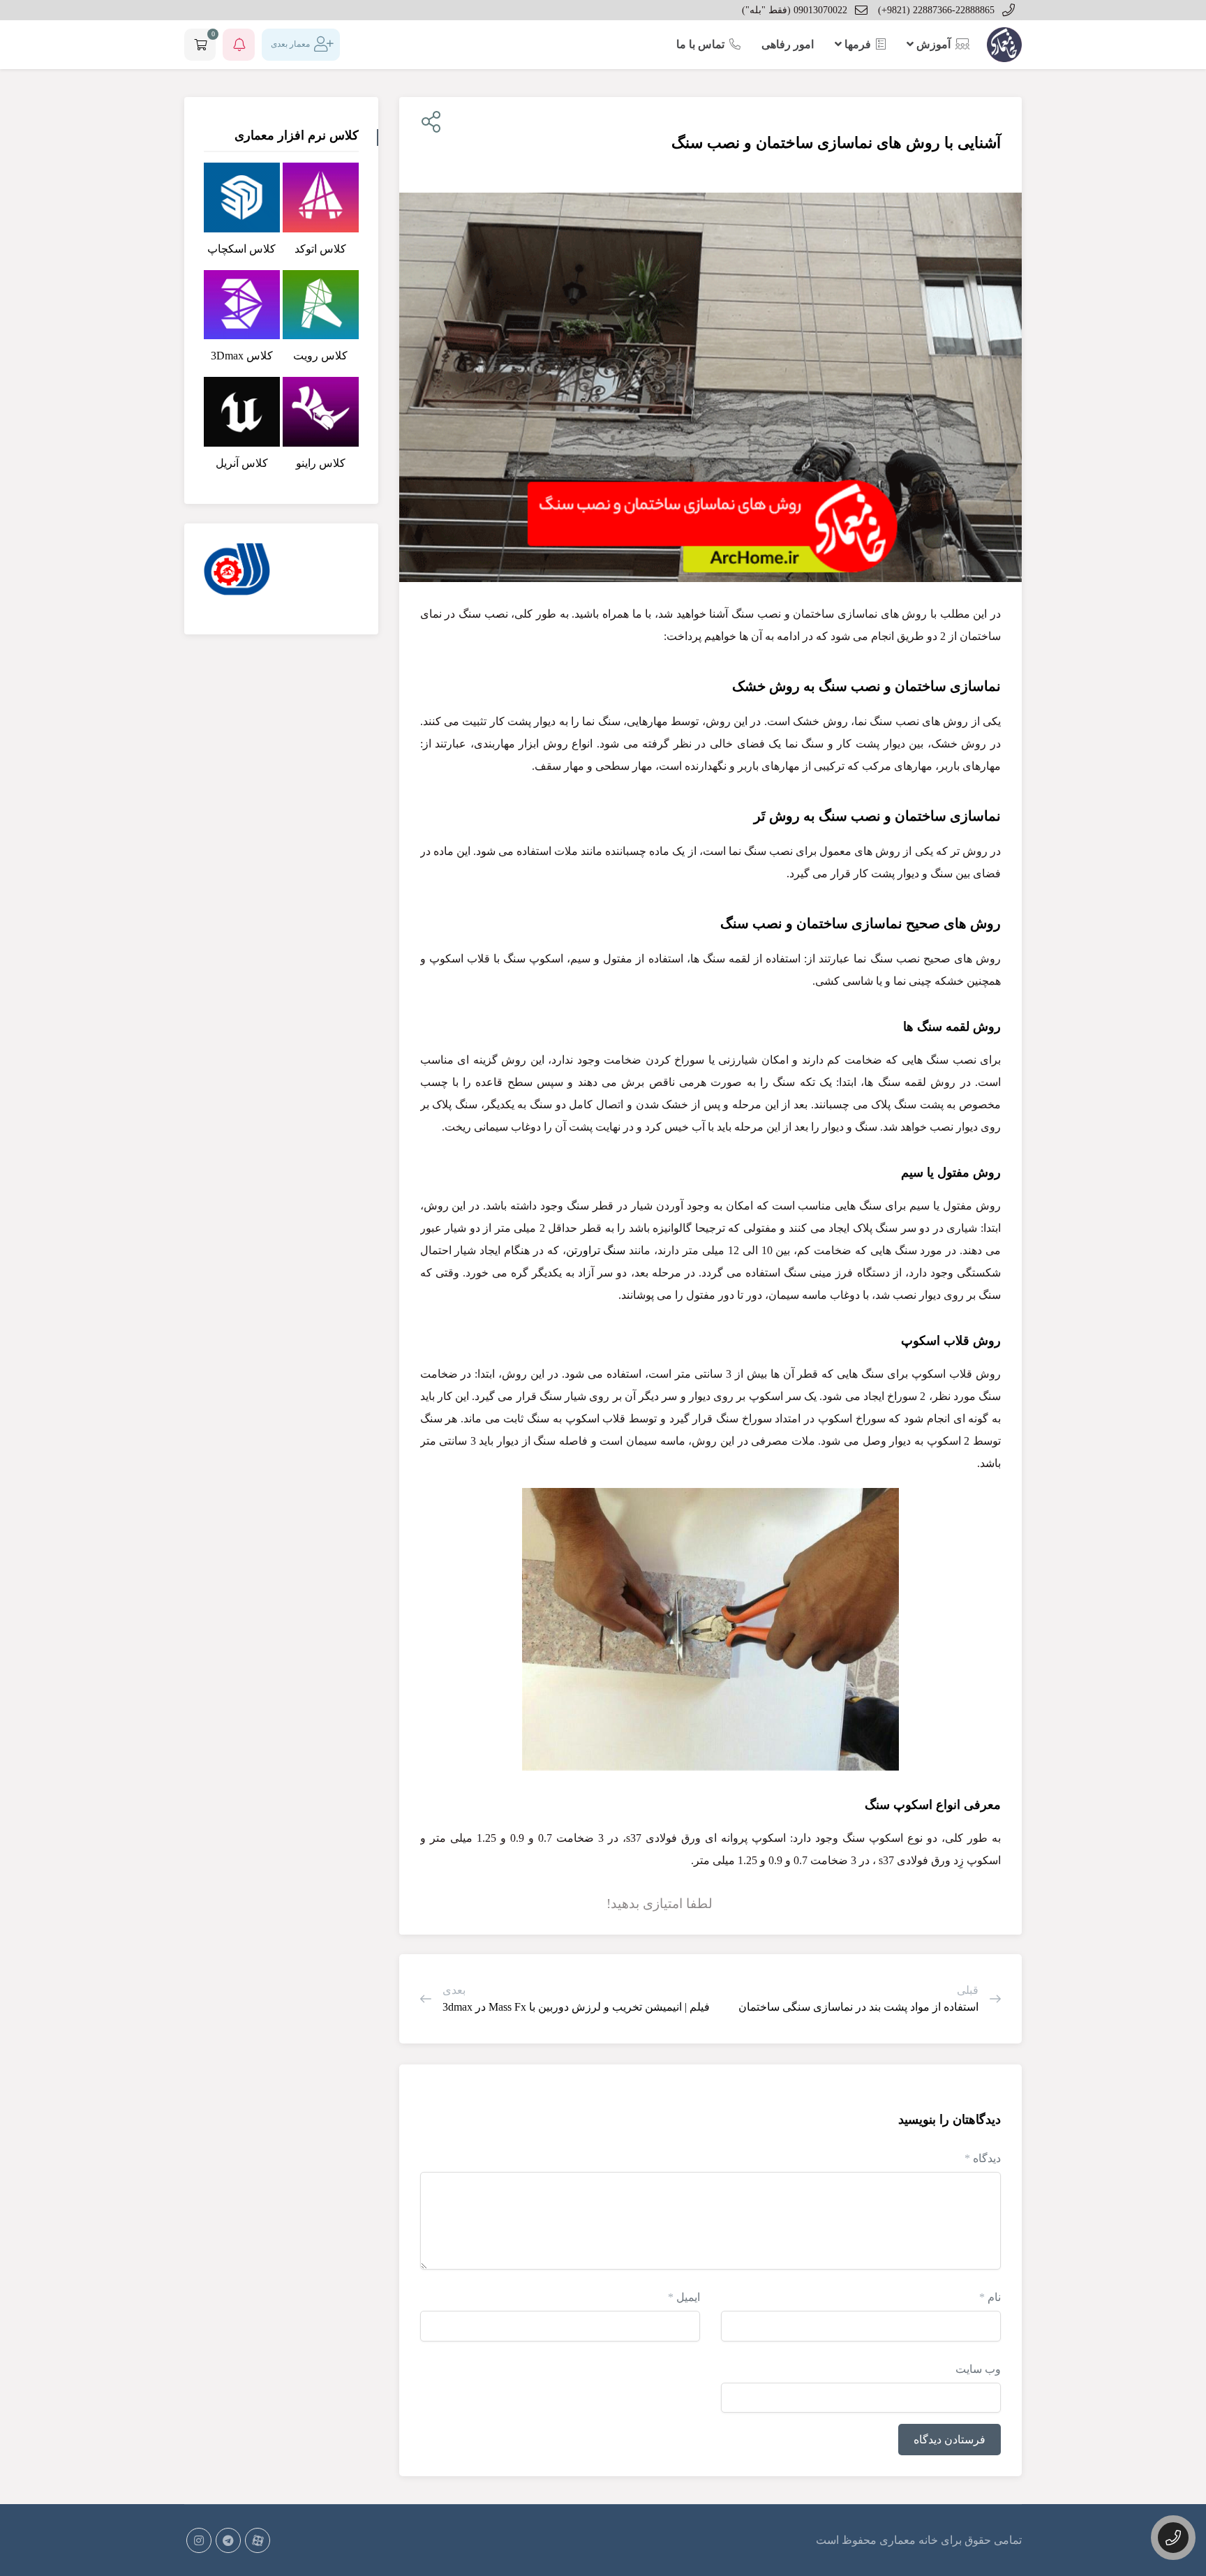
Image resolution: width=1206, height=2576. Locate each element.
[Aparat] (258, 2540)
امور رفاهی (788, 44)
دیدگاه (983, 2158)
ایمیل (684, 2297)
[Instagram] (199, 2540)
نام (990, 2297)
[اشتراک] (428, 122)
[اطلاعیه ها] (239, 45)
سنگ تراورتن (596, 1250)
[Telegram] (228, 2540)
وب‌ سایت (978, 2369)
